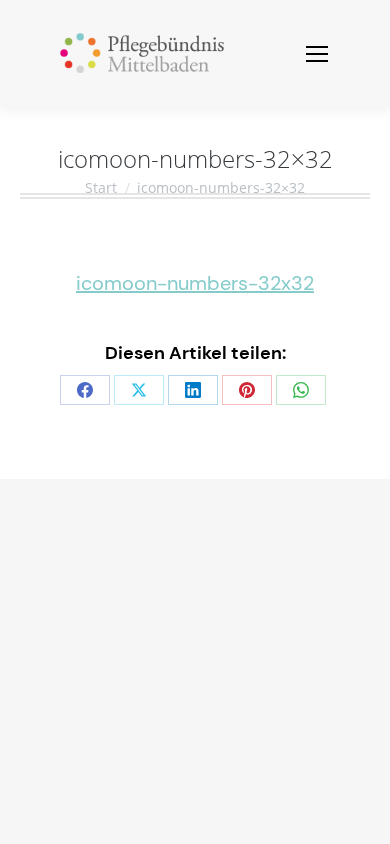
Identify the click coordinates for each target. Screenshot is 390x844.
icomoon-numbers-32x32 (195, 283)
